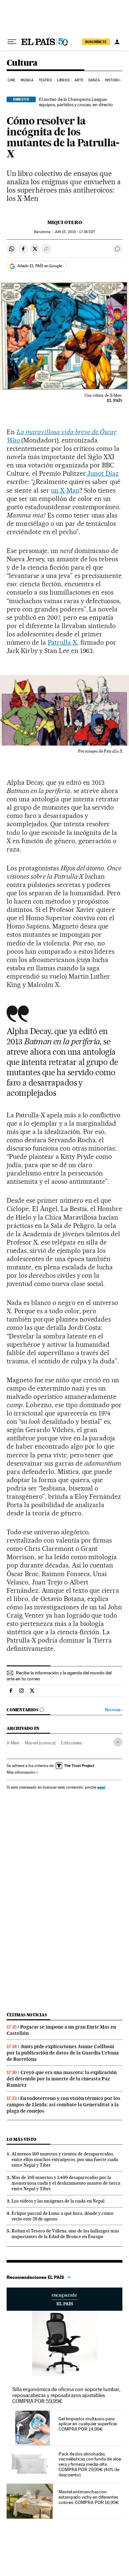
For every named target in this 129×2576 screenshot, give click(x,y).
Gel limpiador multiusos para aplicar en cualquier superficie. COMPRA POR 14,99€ (88, 2424)
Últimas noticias (27, 2015)
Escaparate (64, 2299)
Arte (79, 80)
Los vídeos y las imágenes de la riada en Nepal (58, 2201)
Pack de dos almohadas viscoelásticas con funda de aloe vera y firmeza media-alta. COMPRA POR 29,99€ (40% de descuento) (90, 2464)
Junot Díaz (103, 473)
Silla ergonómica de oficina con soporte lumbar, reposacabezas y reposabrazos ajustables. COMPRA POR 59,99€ (66, 2395)
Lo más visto (21, 2139)
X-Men (13, 1743)
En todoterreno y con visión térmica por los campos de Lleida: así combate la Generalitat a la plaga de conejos (64, 2105)
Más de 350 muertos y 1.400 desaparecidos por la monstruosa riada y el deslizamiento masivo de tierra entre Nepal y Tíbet (66, 2183)
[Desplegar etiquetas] (118, 1742)
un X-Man (65, 490)
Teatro (45, 80)
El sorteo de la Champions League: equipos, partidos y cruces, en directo (76, 102)
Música (27, 80)
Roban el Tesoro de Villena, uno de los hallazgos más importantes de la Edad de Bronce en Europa (65, 2234)
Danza (94, 80)
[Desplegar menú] (12, 42)
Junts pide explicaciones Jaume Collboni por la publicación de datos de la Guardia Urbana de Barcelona (63, 2053)
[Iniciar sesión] (117, 42)
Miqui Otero (65, 222)
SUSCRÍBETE (96, 42)
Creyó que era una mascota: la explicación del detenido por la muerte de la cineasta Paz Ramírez (62, 2079)
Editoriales (71, 1743)
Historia (113, 80)
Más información (21, 1772)
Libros (63, 80)
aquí (101, 1787)
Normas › (114, 1710)
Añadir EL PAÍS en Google (40, 266)
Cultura (22, 63)
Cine (11, 80)
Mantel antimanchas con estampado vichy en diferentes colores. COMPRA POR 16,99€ (89, 2497)
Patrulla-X (62, 642)
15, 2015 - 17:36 (75, 232)
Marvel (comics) (40, 1743)
